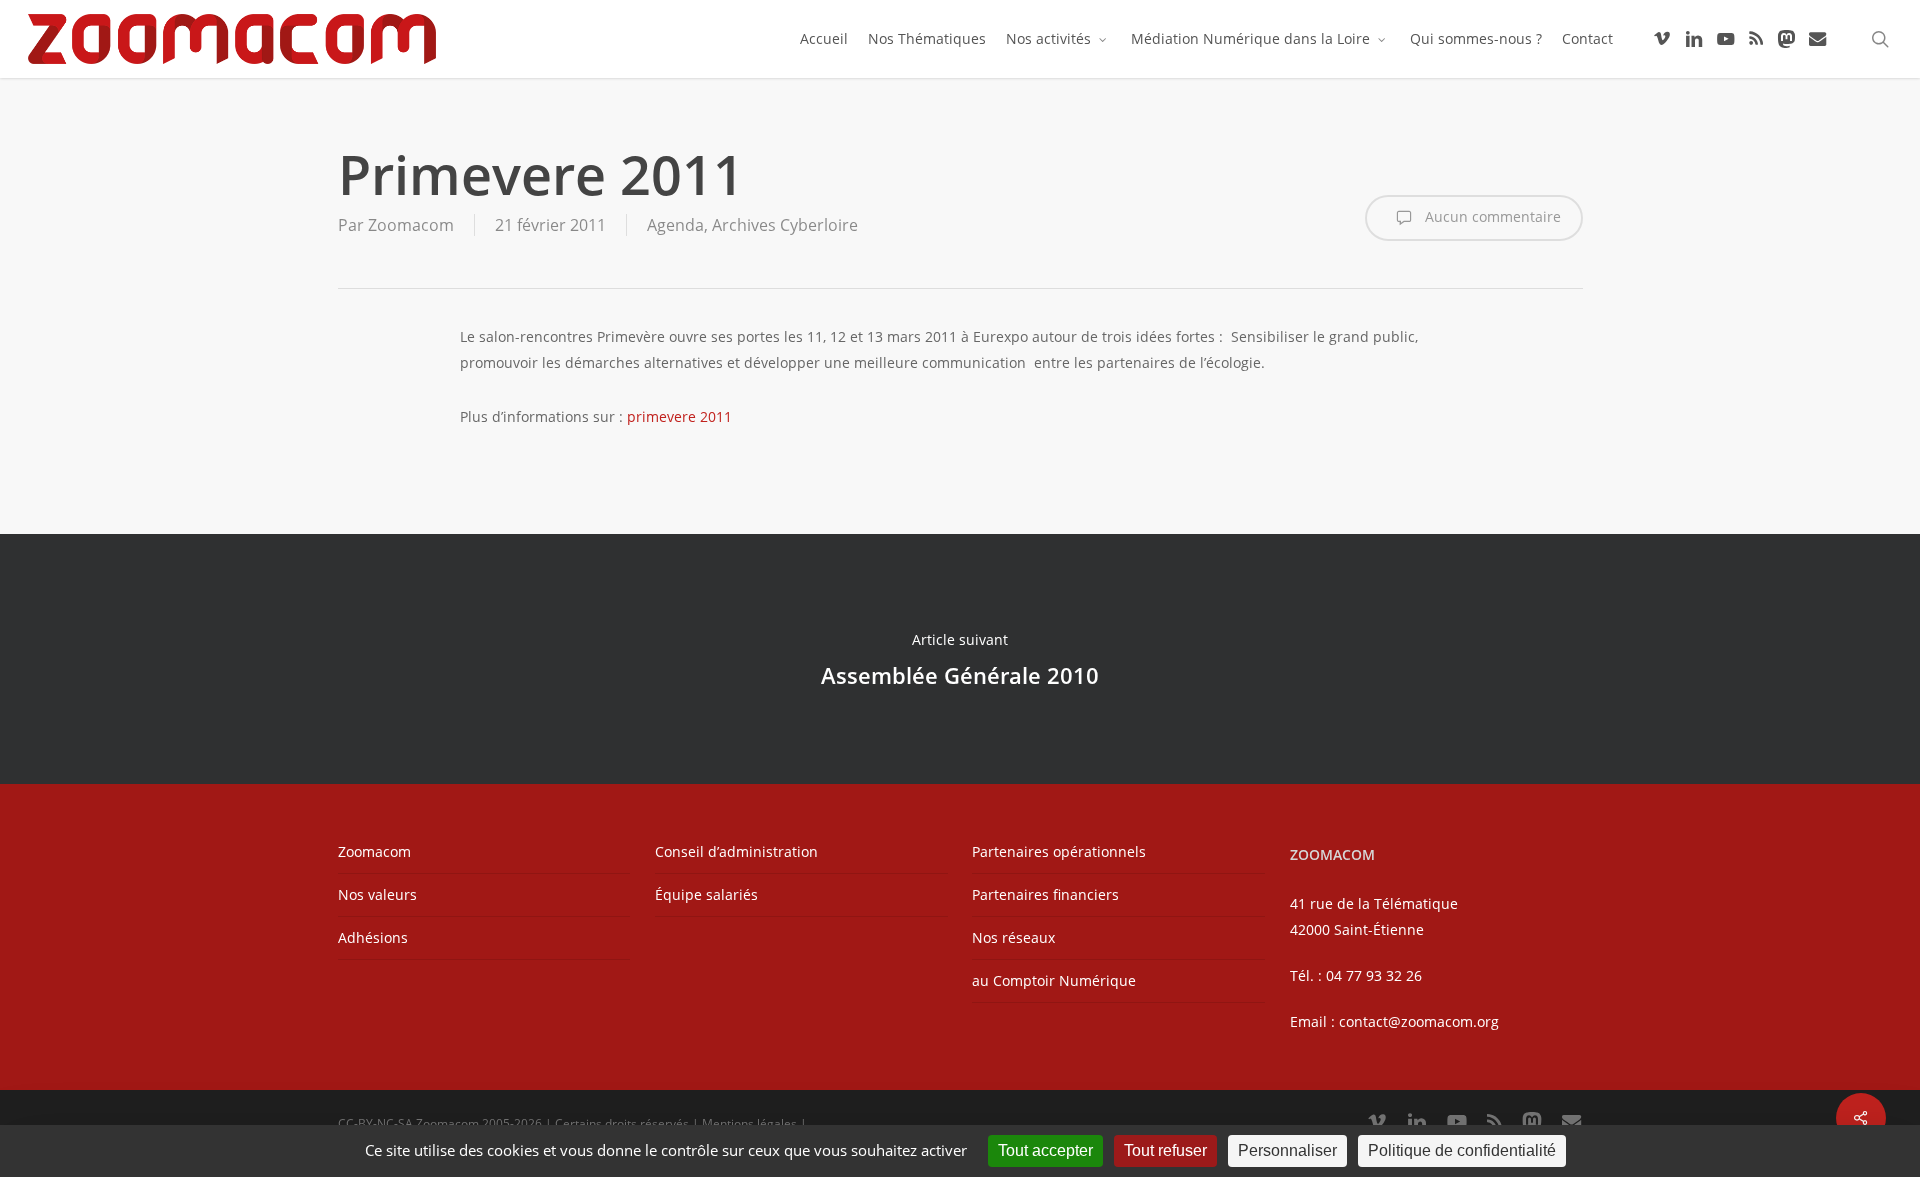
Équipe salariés (706, 894)
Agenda (675, 225)
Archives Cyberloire (785, 225)
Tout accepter (1045, 1150)
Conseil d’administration (736, 851)
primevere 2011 (679, 416)
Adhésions (373, 937)
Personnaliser (1287, 1150)
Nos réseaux (1013, 937)
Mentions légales (749, 1123)
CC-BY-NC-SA (375, 1123)
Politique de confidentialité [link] (1462, 1150)
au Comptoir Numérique (1054, 980)
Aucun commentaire (1491, 216)
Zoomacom (411, 225)
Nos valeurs (377, 894)
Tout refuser (1165, 1150)
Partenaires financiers (1045, 894)
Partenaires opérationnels (1059, 851)
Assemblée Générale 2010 (960, 659)
